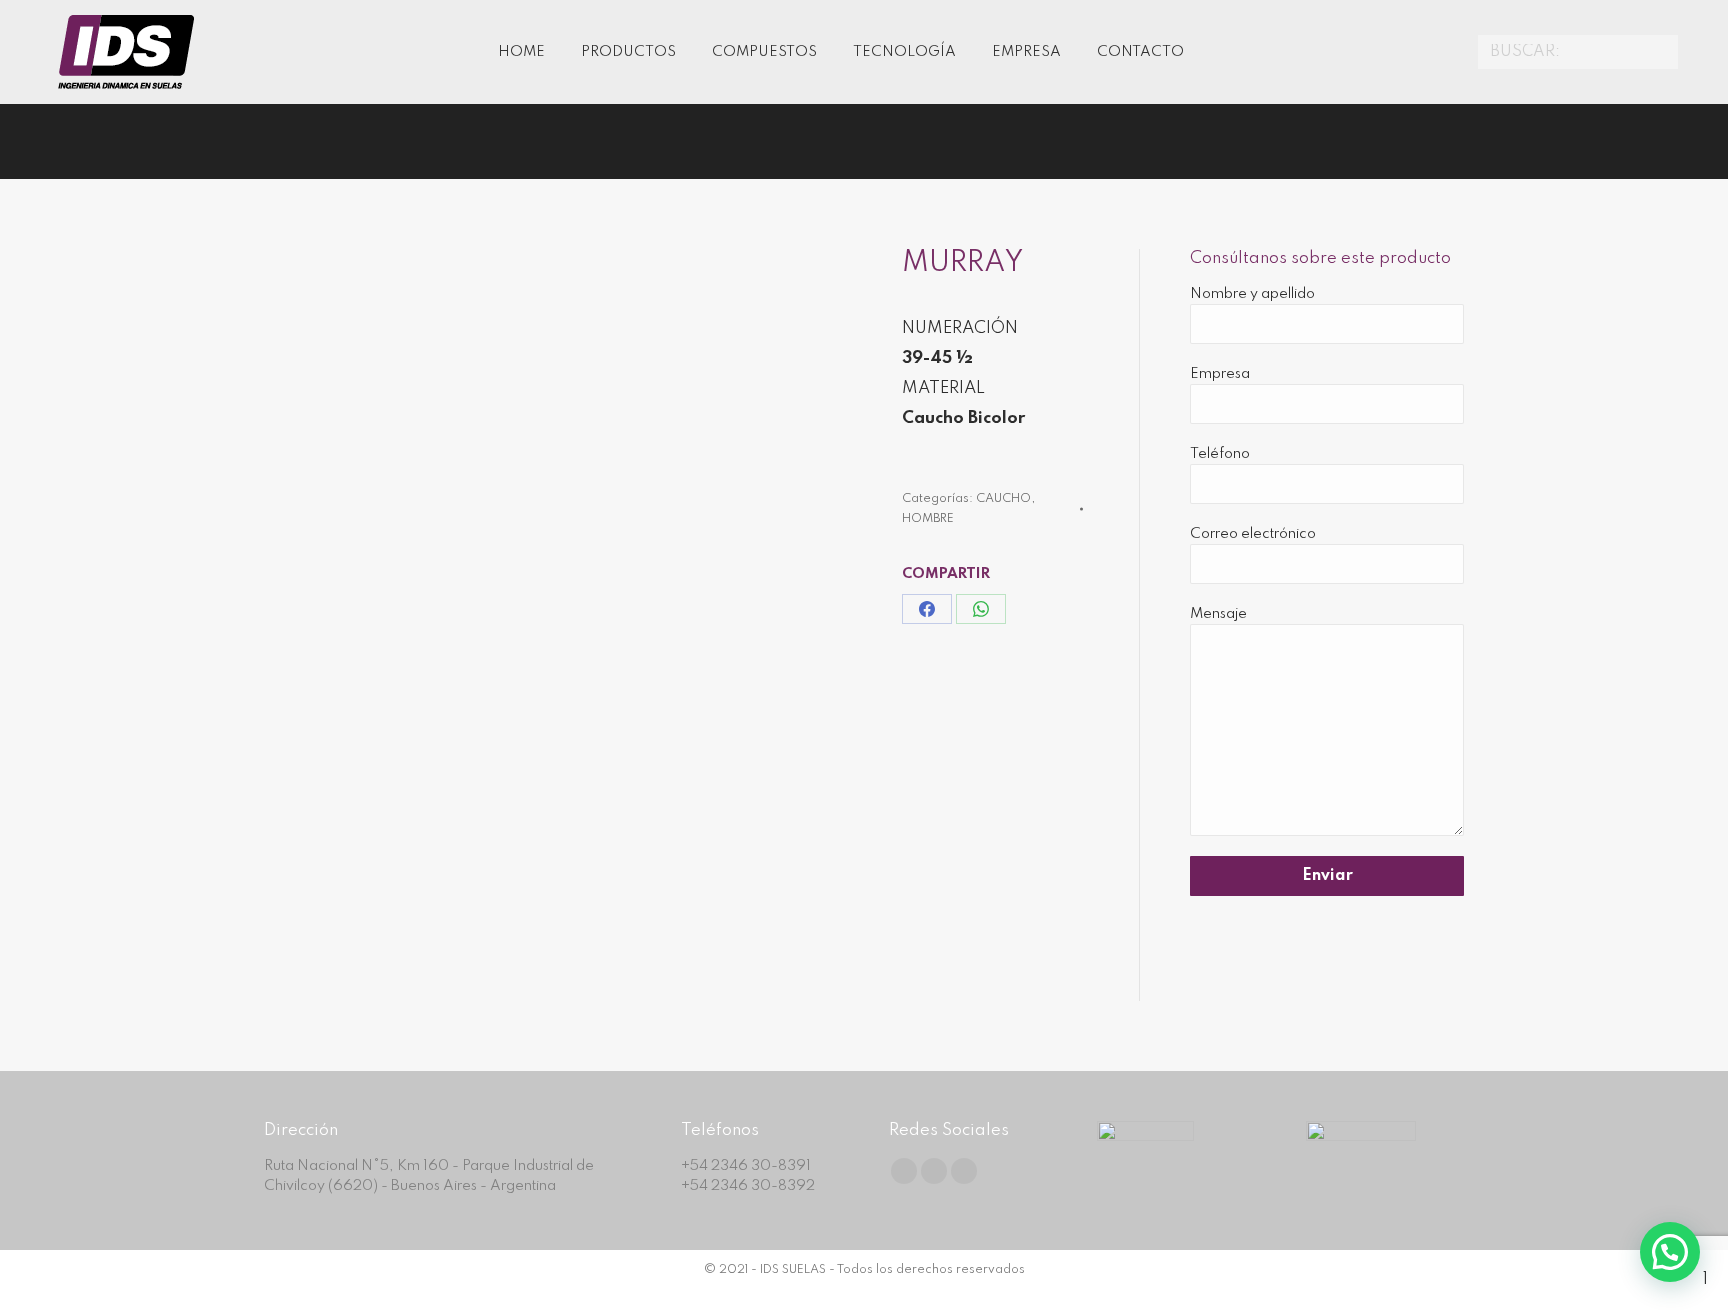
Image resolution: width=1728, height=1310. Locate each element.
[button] (1670, 1252)
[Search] (1660, 52)
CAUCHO (1003, 499)
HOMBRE (928, 519)
